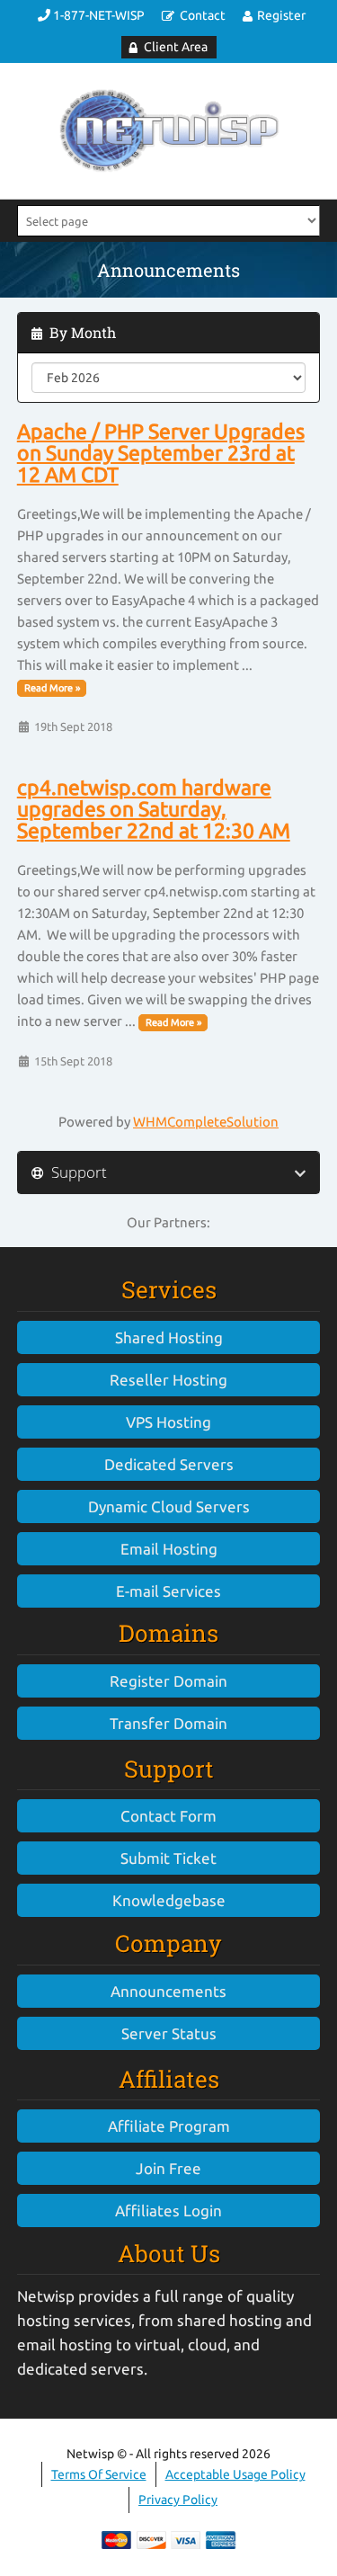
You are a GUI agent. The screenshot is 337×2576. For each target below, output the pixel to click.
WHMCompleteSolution (206, 1122)
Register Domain (168, 1681)
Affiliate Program (169, 2126)
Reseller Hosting (168, 1380)
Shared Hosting (169, 1337)
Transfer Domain (168, 1723)
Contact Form (168, 1816)
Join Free (168, 2168)
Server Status (169, 2033)
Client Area (176, 47)
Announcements (168, 1991)
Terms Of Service (99, 2474)
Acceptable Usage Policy (235, 2474)
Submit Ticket (168, 1858)
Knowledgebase (169, 1900)
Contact (203, 15)
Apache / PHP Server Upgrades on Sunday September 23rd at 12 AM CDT (161, 453)
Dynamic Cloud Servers (169, 1506)
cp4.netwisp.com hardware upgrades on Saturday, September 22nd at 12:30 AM (154, 809)
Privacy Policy (178, 2500)
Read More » (52, 688)
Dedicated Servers (169, 1464)
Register (281, 15)
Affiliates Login (168, 2211)
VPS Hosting (168, 1422)
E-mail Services (168, 1591)
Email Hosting (169, 1549)
